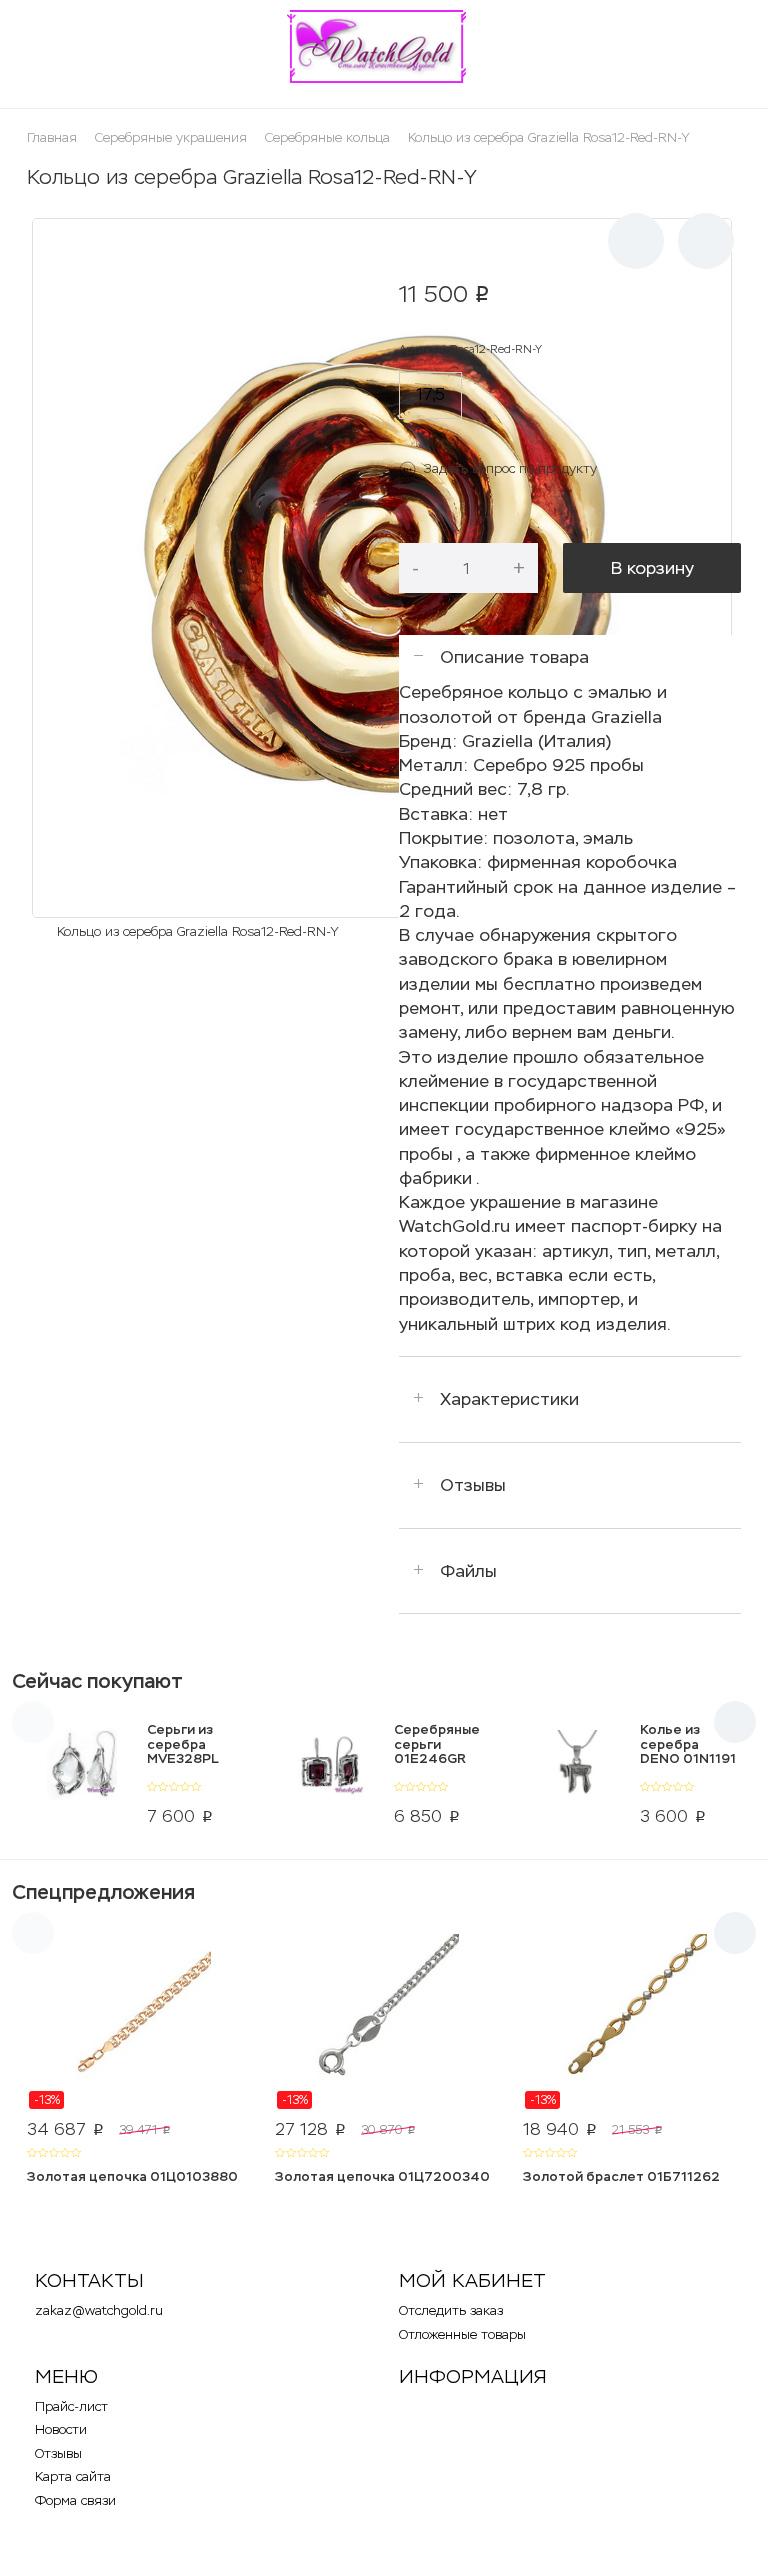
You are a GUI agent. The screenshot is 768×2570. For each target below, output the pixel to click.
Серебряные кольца (327, 137)
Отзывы (473, 1485)
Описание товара (514, 657)
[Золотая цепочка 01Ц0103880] (136, 2022)
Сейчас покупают (97, 1681)
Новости (61, 2429)
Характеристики (509, 1399)
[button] (636, 241)
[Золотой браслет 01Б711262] (632, 2022)
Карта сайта (73, 2476)
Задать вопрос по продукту (510, 468)
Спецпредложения (103, 1892)
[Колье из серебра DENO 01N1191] (576, 1778)
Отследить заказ (451, 2310)
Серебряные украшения (171, 137)
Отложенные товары (462, 2334)
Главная (52, 137)
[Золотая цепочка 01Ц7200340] (384, 2022)
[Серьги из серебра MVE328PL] (82, 1778)
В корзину (652, 568)
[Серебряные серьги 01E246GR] (329, 1778)
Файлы (468, 1571)
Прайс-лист (71, 2406)
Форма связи (75, 2500)
